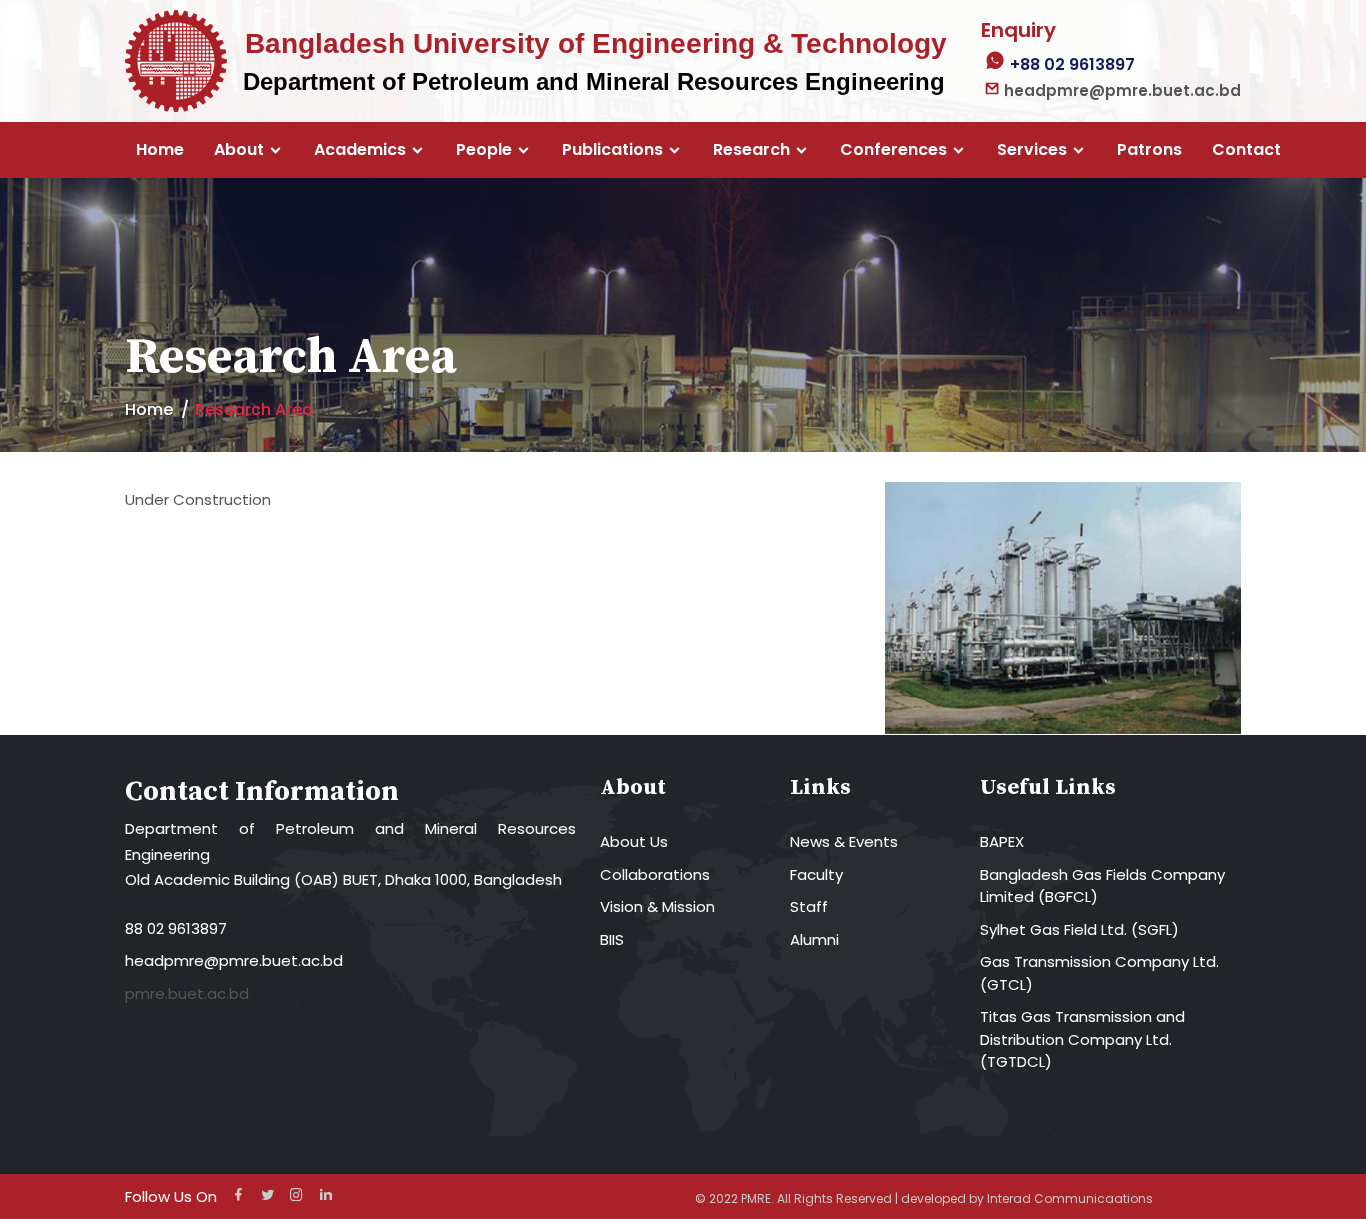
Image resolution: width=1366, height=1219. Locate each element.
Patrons (1149, 150)
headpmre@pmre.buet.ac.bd (234, 960)
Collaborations (655, 874)
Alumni (814, 939)
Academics (360, 150)
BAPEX (1002, 841)
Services (1032, 150)
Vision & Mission (657, 906)
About (239, 150)
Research (751, 150)
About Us (634, 841)
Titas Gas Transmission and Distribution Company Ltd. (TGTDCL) (1082, 1039)
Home (160, 150)
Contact (1246, 150)
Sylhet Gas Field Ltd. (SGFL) (1079, 929)
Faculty (816, 874)
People (484, 150)
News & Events (844, 841)
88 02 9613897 (176, 928)
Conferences (893, 150)
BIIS (612, 939)
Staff (809, 906)
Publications (612, 150)
